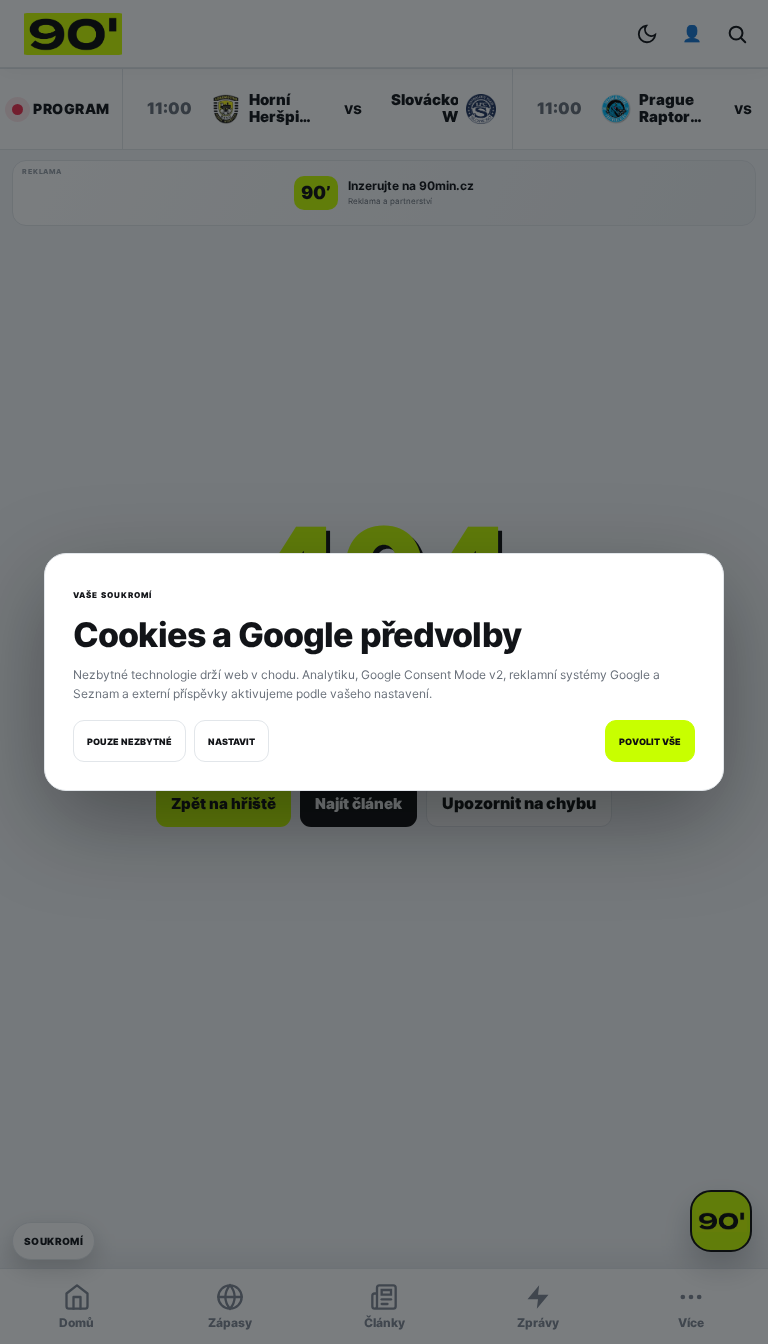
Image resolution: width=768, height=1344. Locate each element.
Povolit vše (650, 741)
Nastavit (231, 741)
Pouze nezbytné (129, 741)
